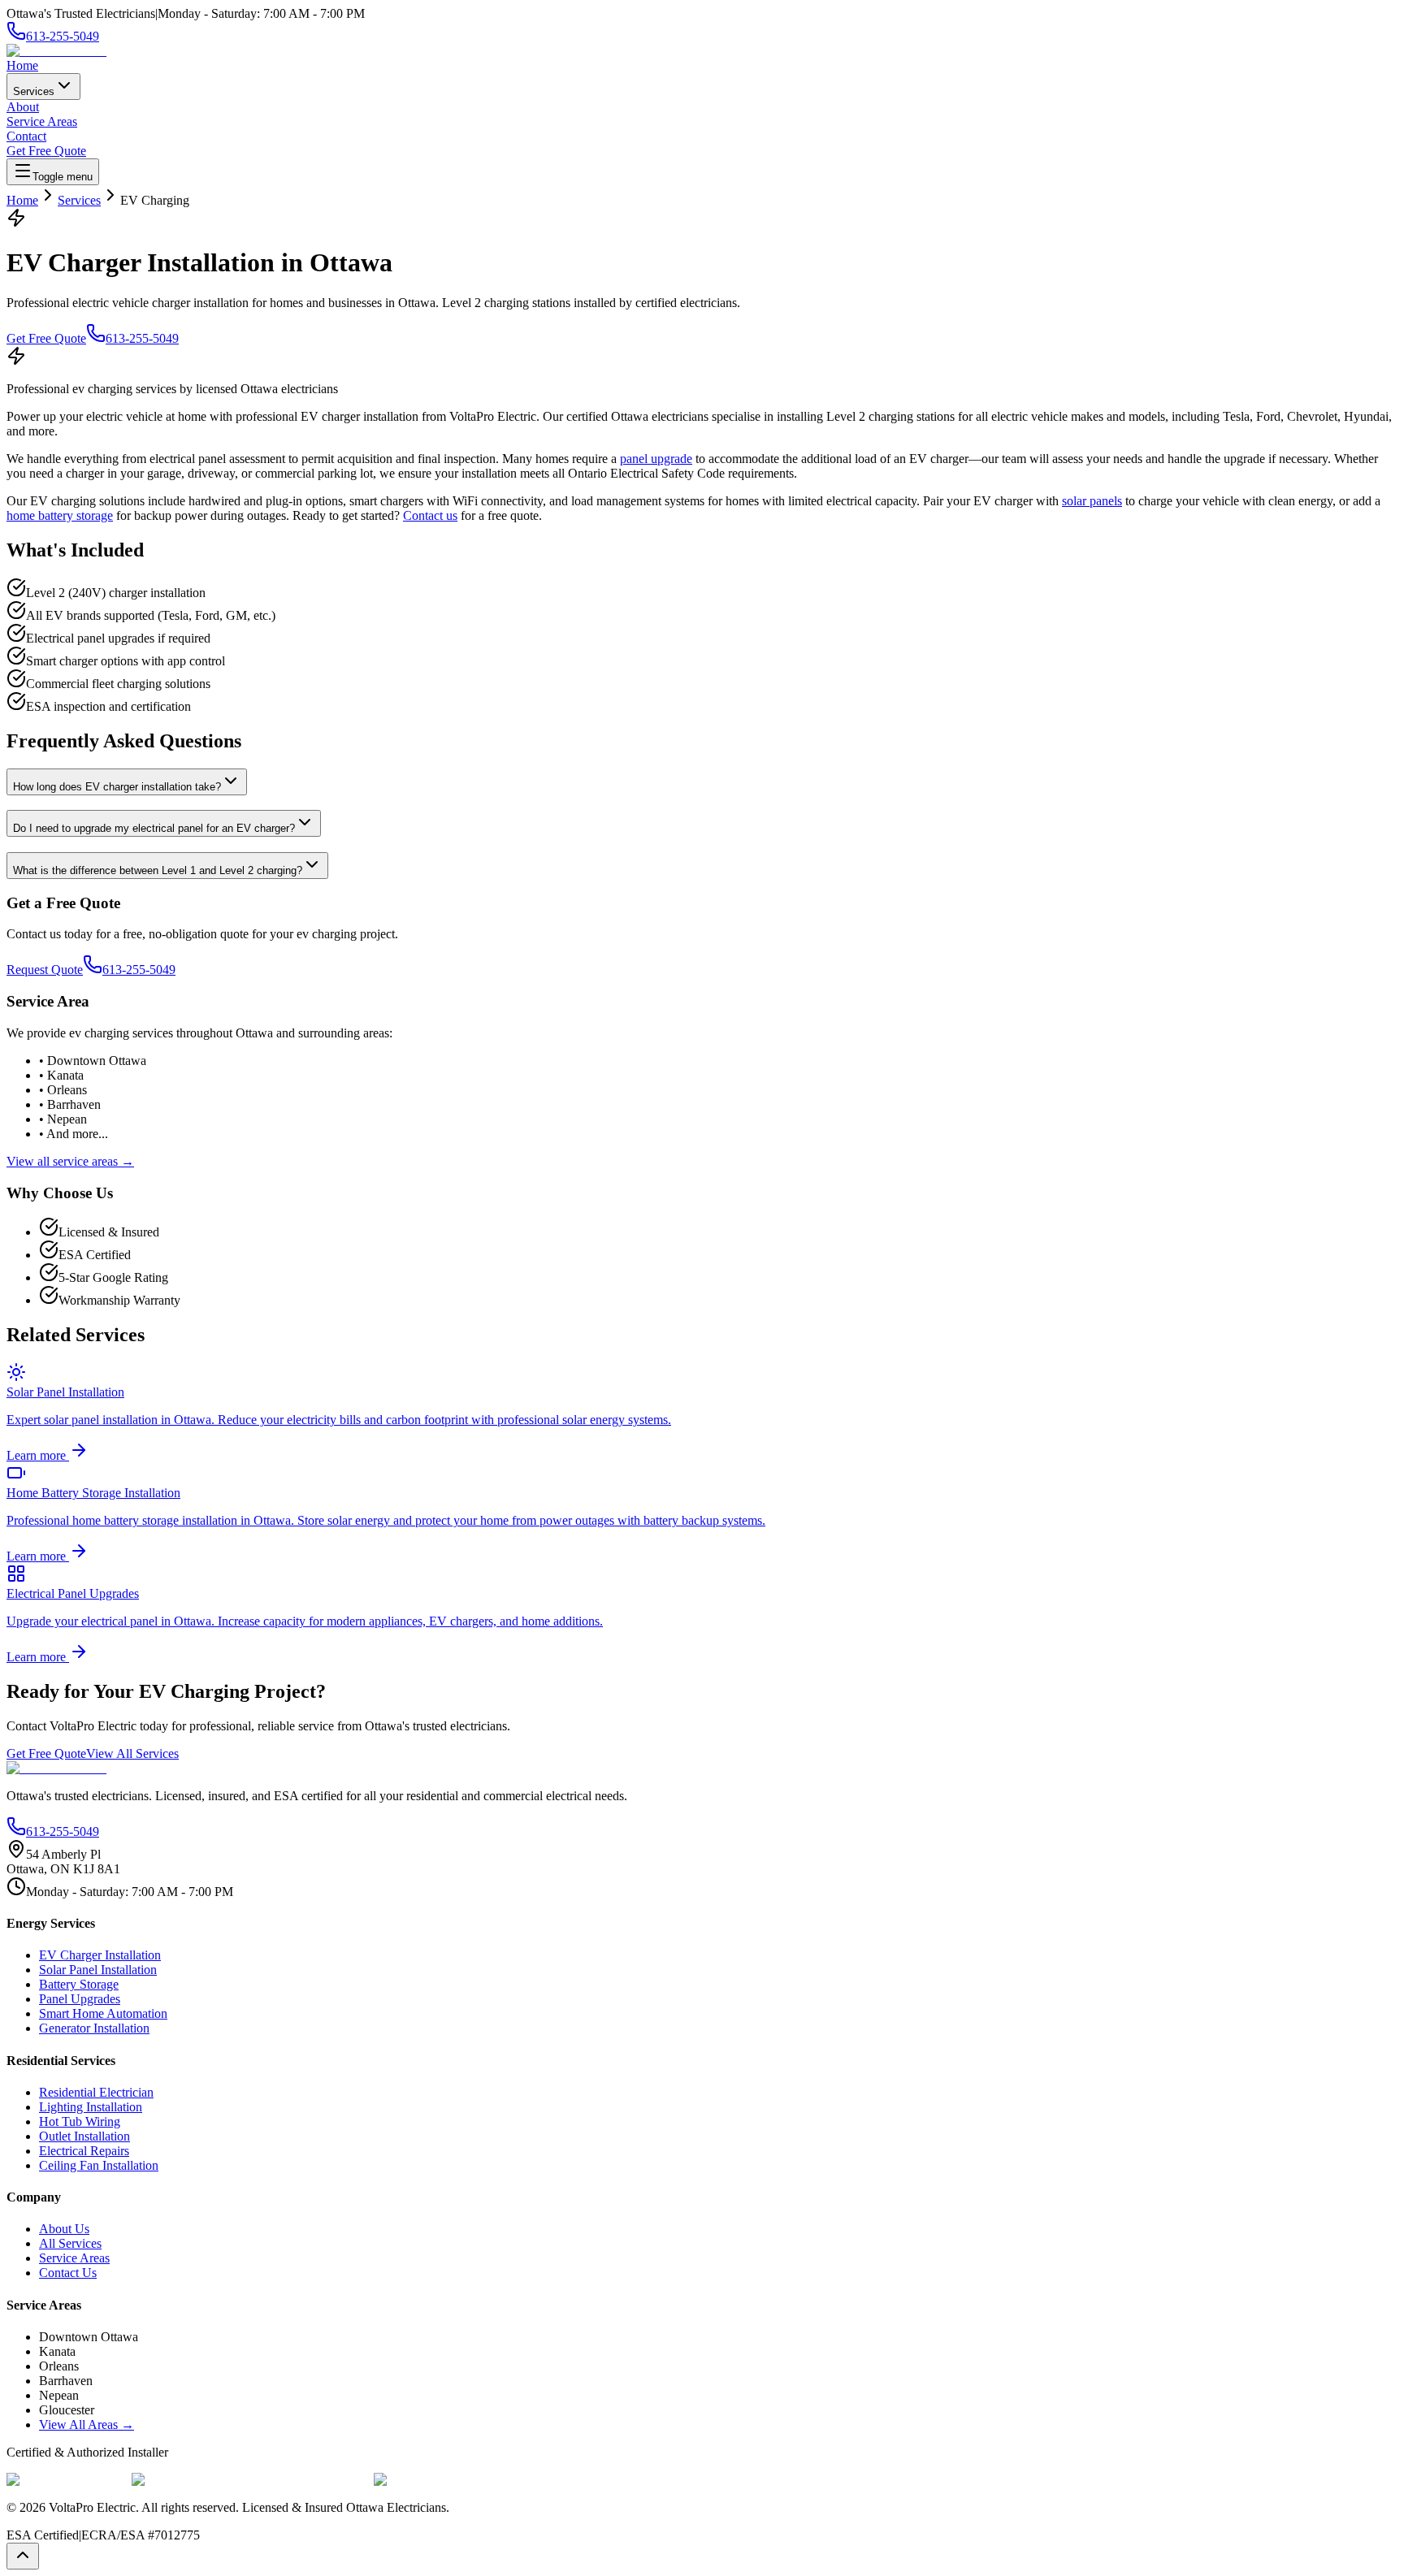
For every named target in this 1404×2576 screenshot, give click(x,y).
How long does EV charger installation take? (117, 787)
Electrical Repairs (84, 2151)
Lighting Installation (91, 2107)
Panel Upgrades (80, 1999)
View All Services (132, 1753)
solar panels (1092, 501)
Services (34, 91)
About (23, 107)
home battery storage (60, 515)
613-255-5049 (142, 338)
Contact (26, 136)
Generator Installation (94, 2028)
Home (22, 65)
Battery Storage (79, 1984)
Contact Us (68, 2273)
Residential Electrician (96, 2092)
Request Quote (45, 970)
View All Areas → (87, 2424)
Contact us (430, 515)
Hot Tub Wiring (80, 2121)
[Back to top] (23, 2556)
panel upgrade (656, 459)
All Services (70, 2243)
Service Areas (42, 121)
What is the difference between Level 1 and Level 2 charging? (158, 870)
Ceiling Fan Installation (99, 2165)
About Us (64, 2229)
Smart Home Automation (103, 2013)
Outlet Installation (84, 2136)
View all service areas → (70, 1161)
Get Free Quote (46, 151)
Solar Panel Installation (98, 1970)
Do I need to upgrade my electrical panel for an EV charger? (154, 828)
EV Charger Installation (100, 1955)
